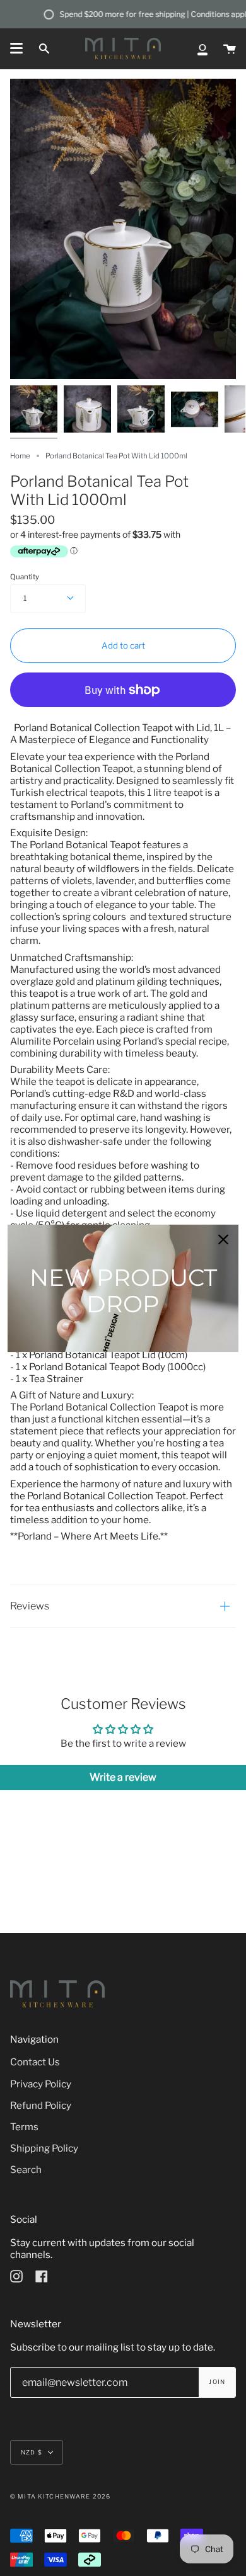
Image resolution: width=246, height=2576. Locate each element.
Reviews (30, 1606)
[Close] (223, 1239)
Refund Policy (41, 2105)
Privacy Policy (41, 2084)
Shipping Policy (44, 2148)
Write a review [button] (123, 1777)
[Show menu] (16, 48)
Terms (24, 2127)
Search (26, 2170)
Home (20, 456)
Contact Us (35, 2062)
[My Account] (202, 48)
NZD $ (32, 2452)
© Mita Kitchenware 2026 (60, 2496)
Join (217, 2382)
